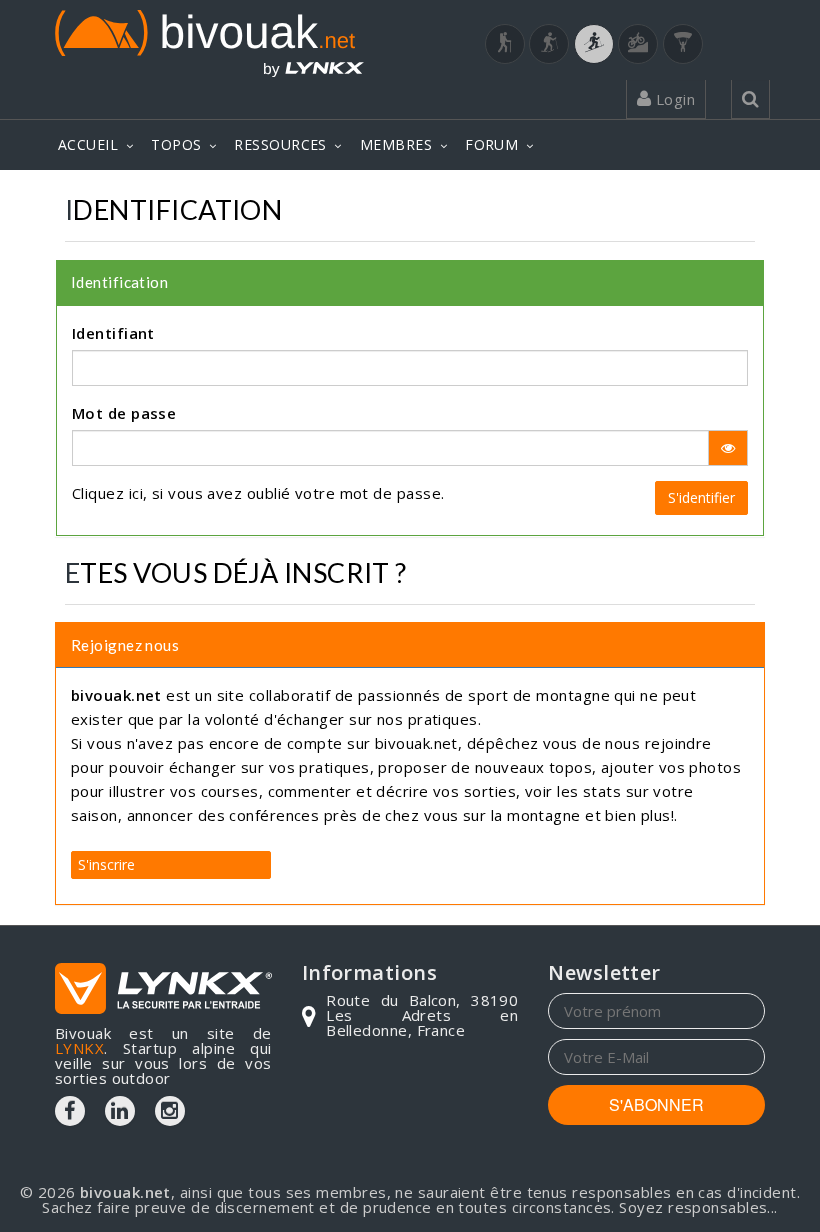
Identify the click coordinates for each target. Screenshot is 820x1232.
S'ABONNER (656, 1104)
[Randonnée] (505, 44)
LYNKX (79, 1048)
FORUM (491, 144)
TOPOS (176, 144)
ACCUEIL (88, 144)
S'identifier (701, 497)
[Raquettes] (549, 44)
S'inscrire (106, 864)
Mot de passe (124, 413)
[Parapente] (683, 44)
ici (136, 493)
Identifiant (113, 333)
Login (673, 99)
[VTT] (638, 44)
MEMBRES (396, 144)
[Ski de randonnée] (594, 44)
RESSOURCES (280, 144)
